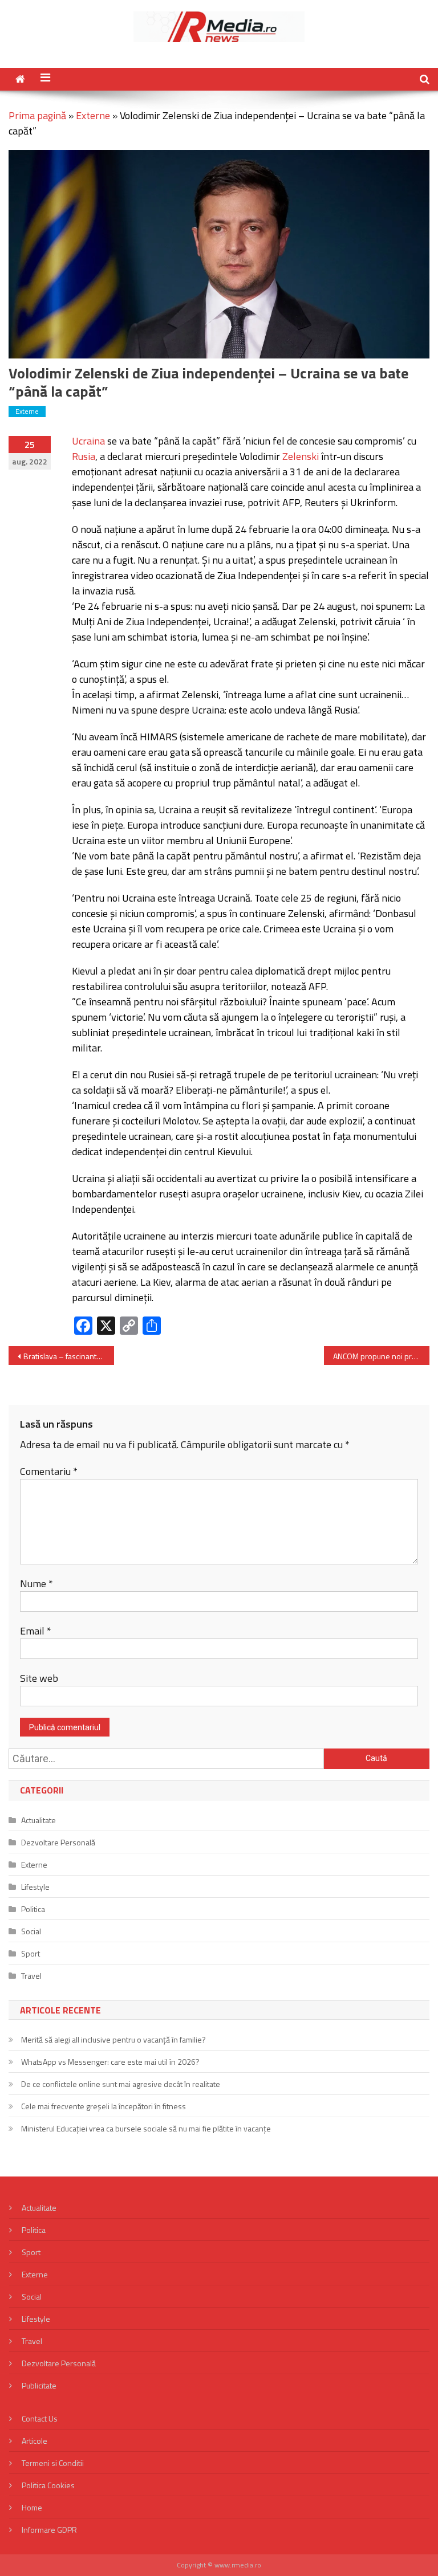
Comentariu (49, 1471)
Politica (33, 1909)
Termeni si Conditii (53, 2463)
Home (32, 2507)
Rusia (84, 456)
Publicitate (39, 2385)
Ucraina (88, 441)
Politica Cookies (48, 2485)
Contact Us (40, 2418)
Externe (93, 115)
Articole (35, 2441)
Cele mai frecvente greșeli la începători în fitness (104, 2106)
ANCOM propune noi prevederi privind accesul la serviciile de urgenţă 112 (381, 1356)
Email (36, 1631)
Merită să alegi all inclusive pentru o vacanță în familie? (113, 2039)
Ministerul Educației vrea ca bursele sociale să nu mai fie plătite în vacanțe (146, 2128)
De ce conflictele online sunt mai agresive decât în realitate (121, 2084)
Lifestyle (35, 1887)
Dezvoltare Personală (58, 1842)
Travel (31, 1976)
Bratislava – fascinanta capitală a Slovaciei (68, 1356)
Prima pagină (37, 115)
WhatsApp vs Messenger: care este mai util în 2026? (110, 2062)
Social (31, 1931)
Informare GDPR (49, 2530)
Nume (36, 1583)
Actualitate (38, 1820)
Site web (39, 1678)
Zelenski (301, 456)
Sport (31, 1953)
